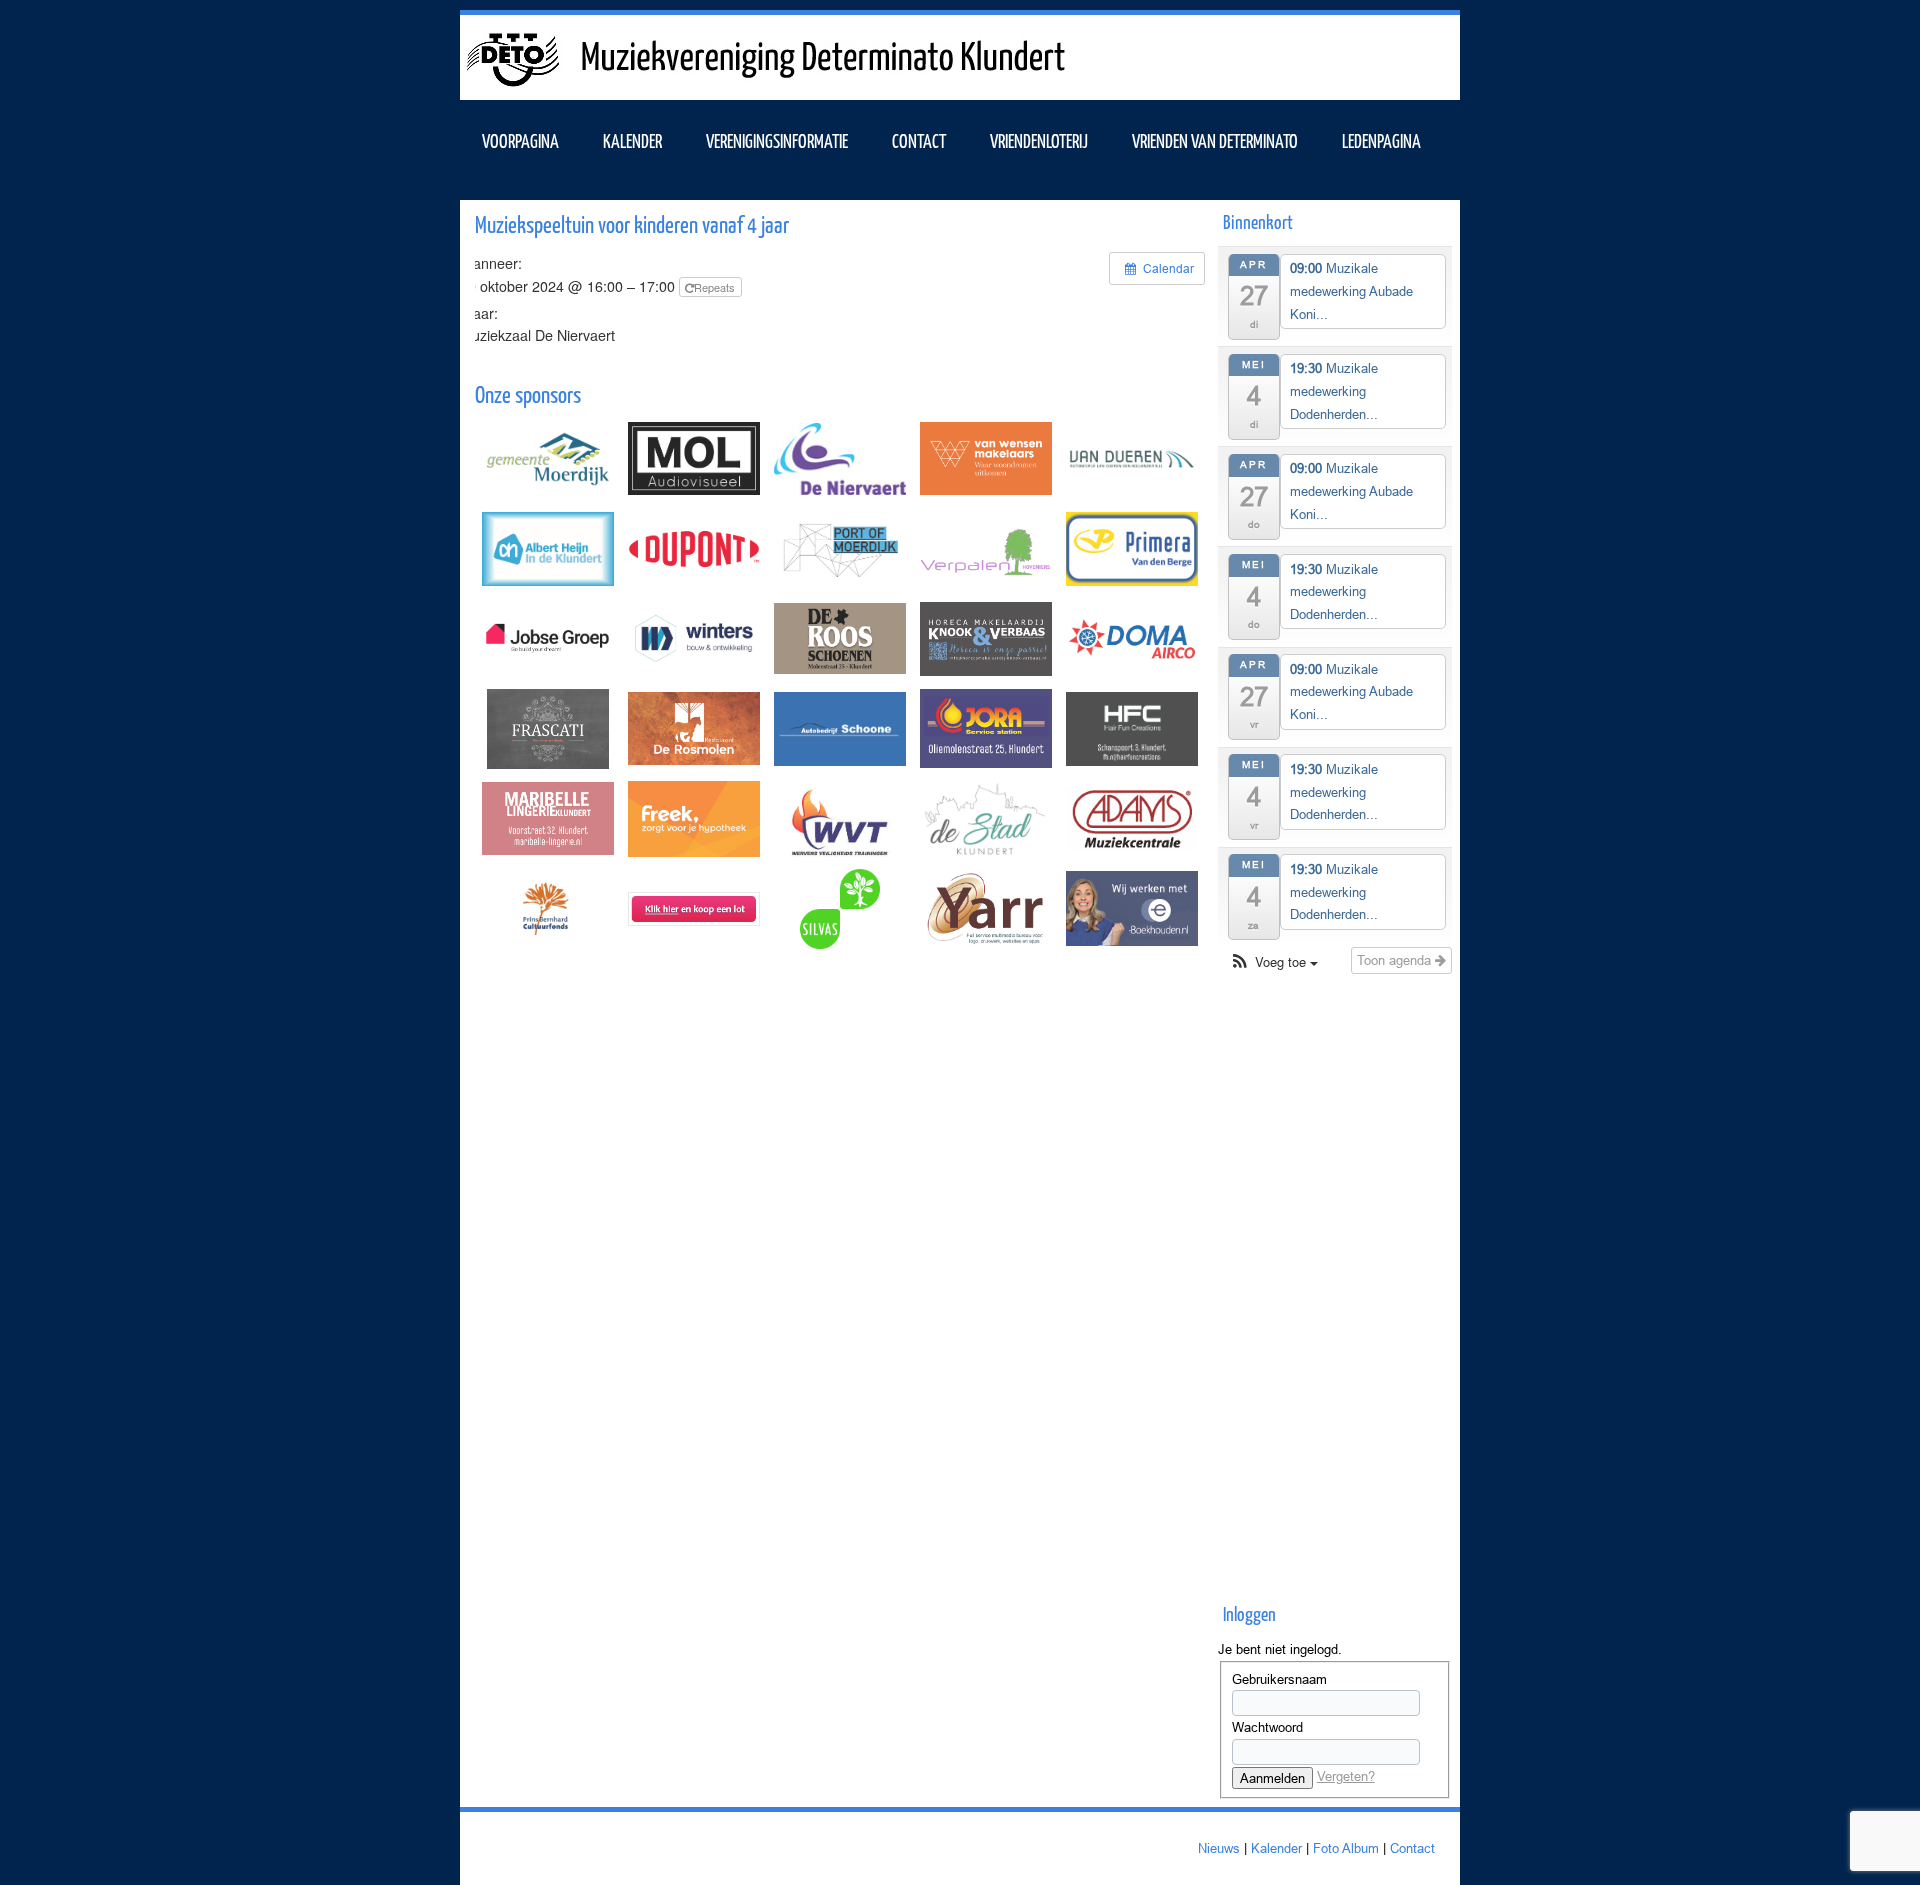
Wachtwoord (1267, 1727)
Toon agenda (1396, 960)
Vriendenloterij (1039, 140)
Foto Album (1346, 1848)
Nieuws (1219, 1848)
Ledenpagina (1381, 140)
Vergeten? (1346, 1776)
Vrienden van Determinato (1215, 140)
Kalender (1276, 1848)
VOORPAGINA (520, 140)
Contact (919, 140)
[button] (1273, 962)
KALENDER (632, 140)
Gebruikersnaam (1279, 1679)
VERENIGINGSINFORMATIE (777, 140)
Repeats (716, 287)
